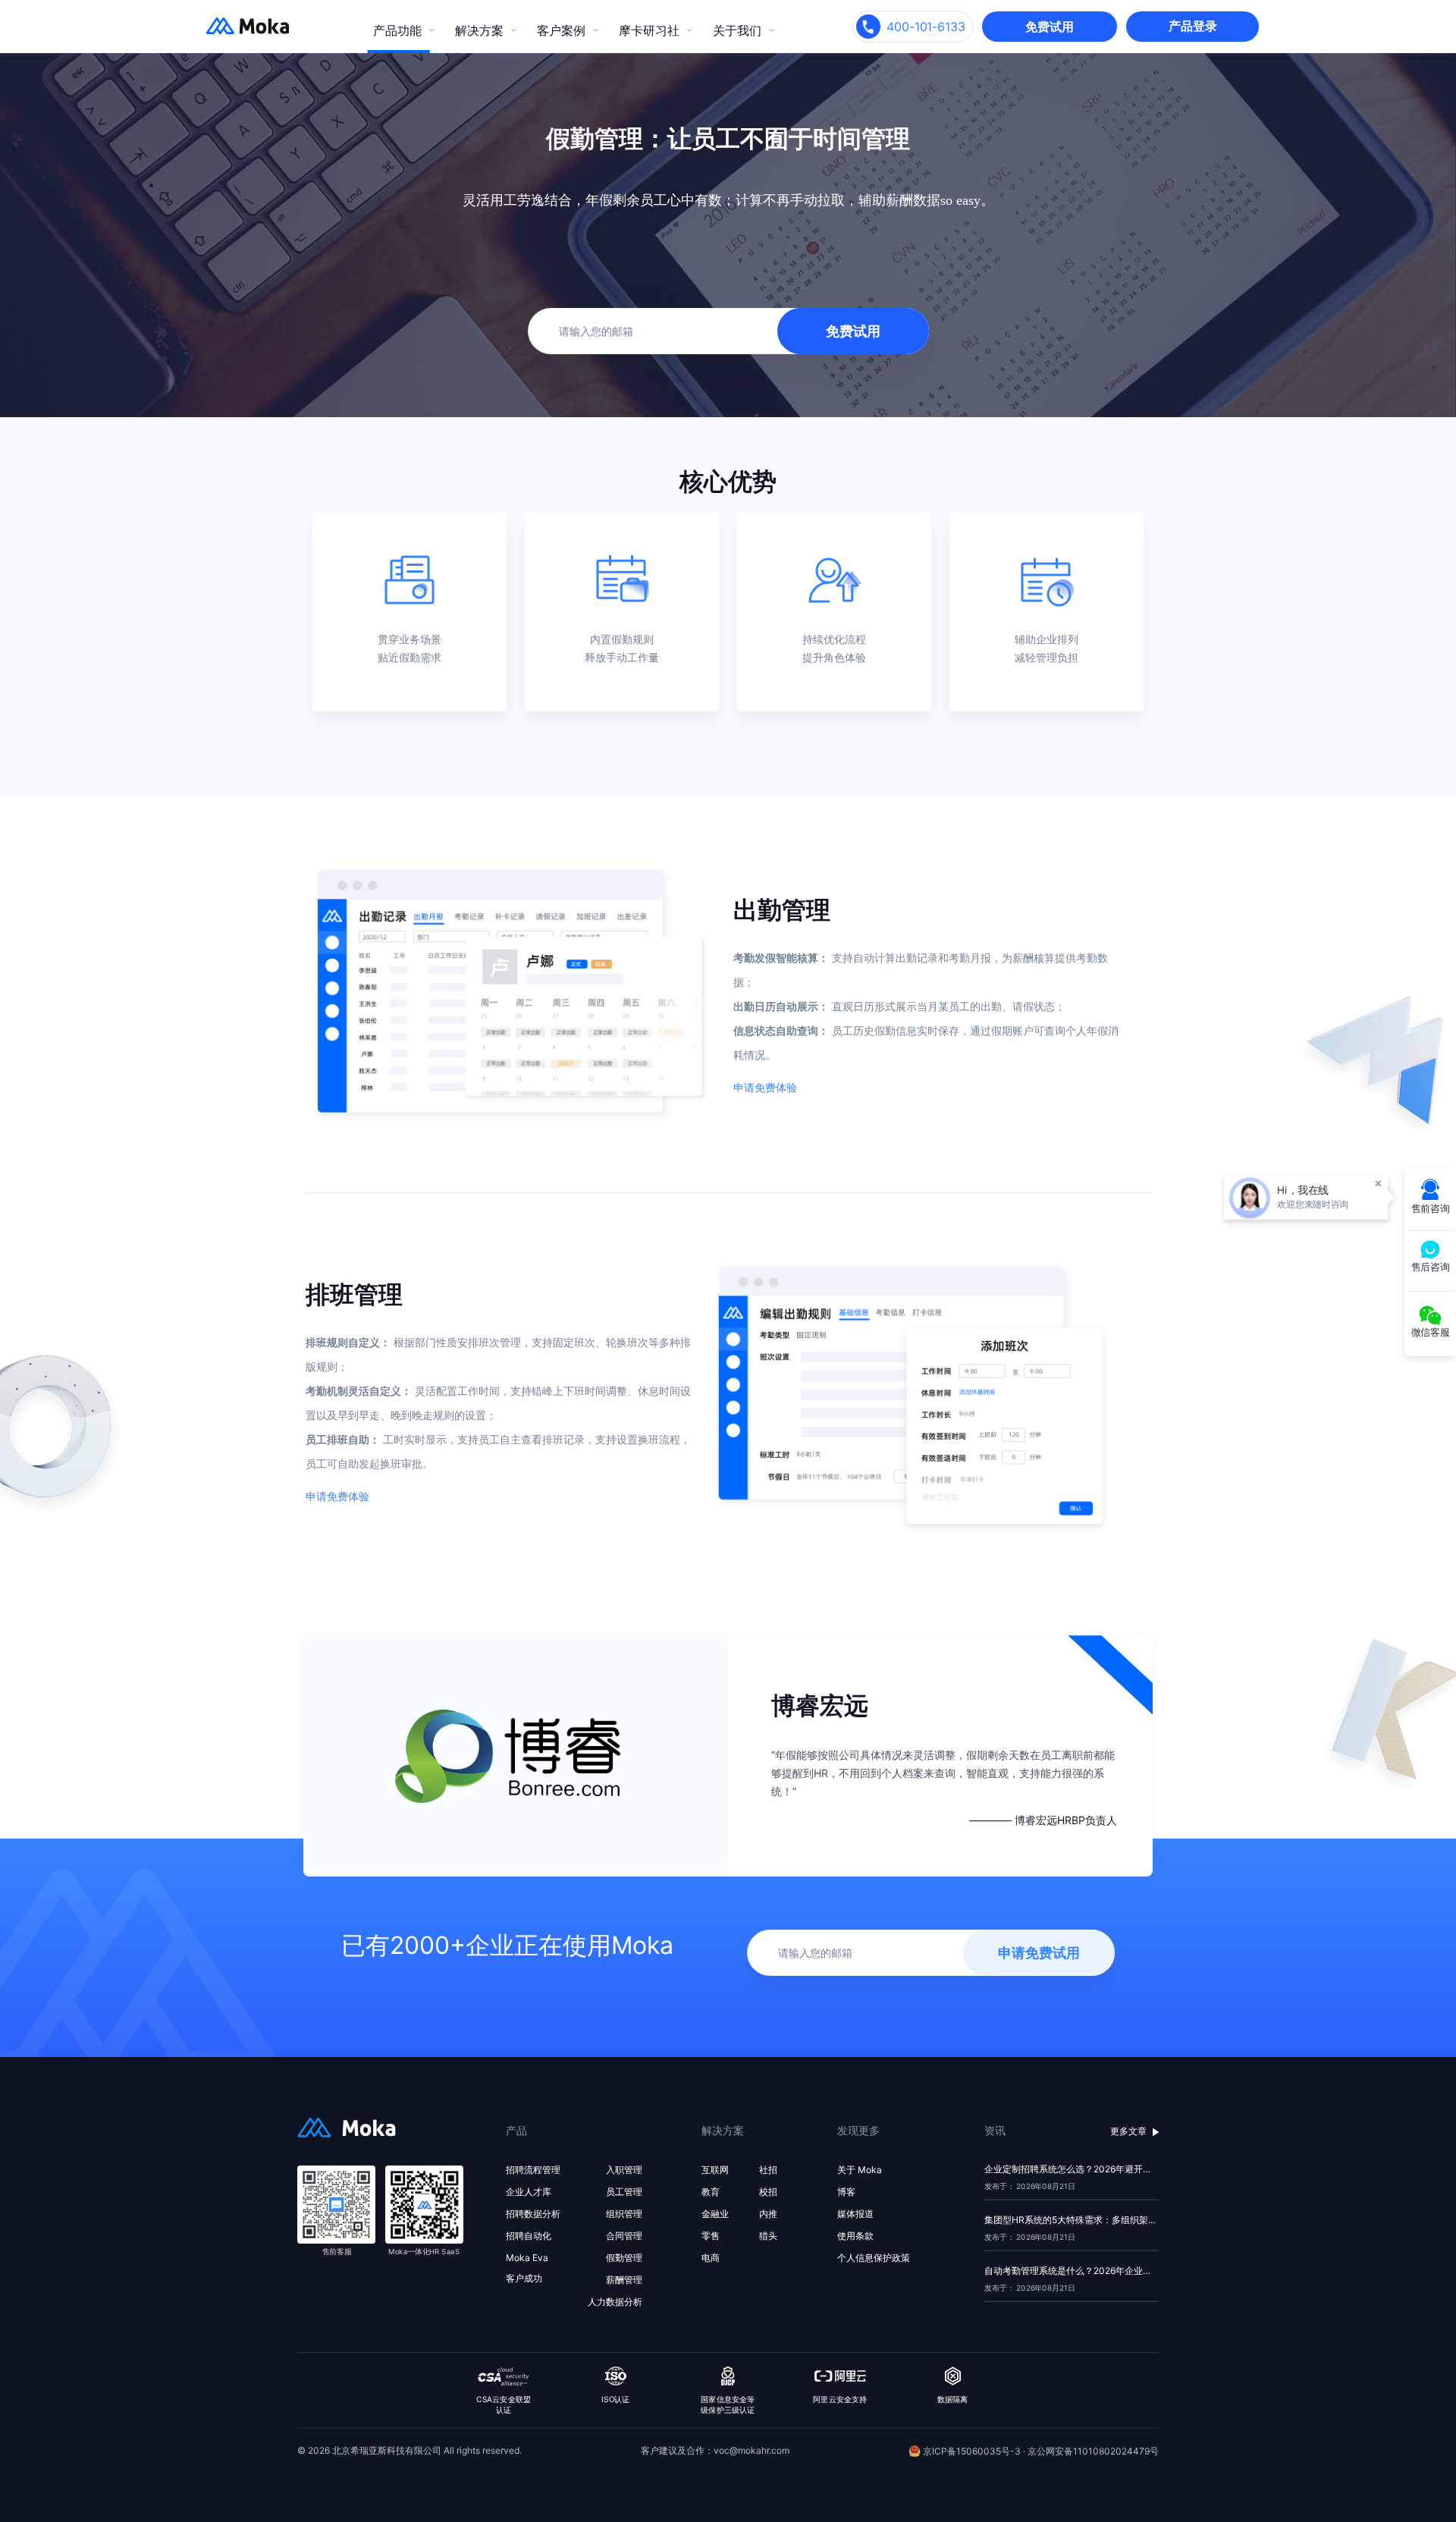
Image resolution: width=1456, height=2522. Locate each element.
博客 (846, 2192)
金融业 (715, 2214)
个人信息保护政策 (874, 2258)
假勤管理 (624, 2258)
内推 (768, 2214)
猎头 (768, 2236)
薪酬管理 (624, 2280)
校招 (768, 2192)
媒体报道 (855, 2214)
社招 (768, 2170)
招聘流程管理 (533, 2170)
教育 (711, 2192)
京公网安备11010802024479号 (1093, 2451)
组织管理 (624, 2214)
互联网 (715, 2170)
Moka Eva (527, 2258)
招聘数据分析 (533, 2214)
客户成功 (524, 2278)
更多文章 (1128, 2131)
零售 (711, 2236)
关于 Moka (860, 2170)
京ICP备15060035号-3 (973, 2451)
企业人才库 (529, 2192)
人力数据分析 (615, 2302)
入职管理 (624, 2170)
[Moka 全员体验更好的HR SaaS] (235, 31)
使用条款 (855, 2236)
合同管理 (624, 2236)
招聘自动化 (529, 2236)
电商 (711, 2258)
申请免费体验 (765, 1087)
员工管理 (624, 2192)
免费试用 (1050, 27)
